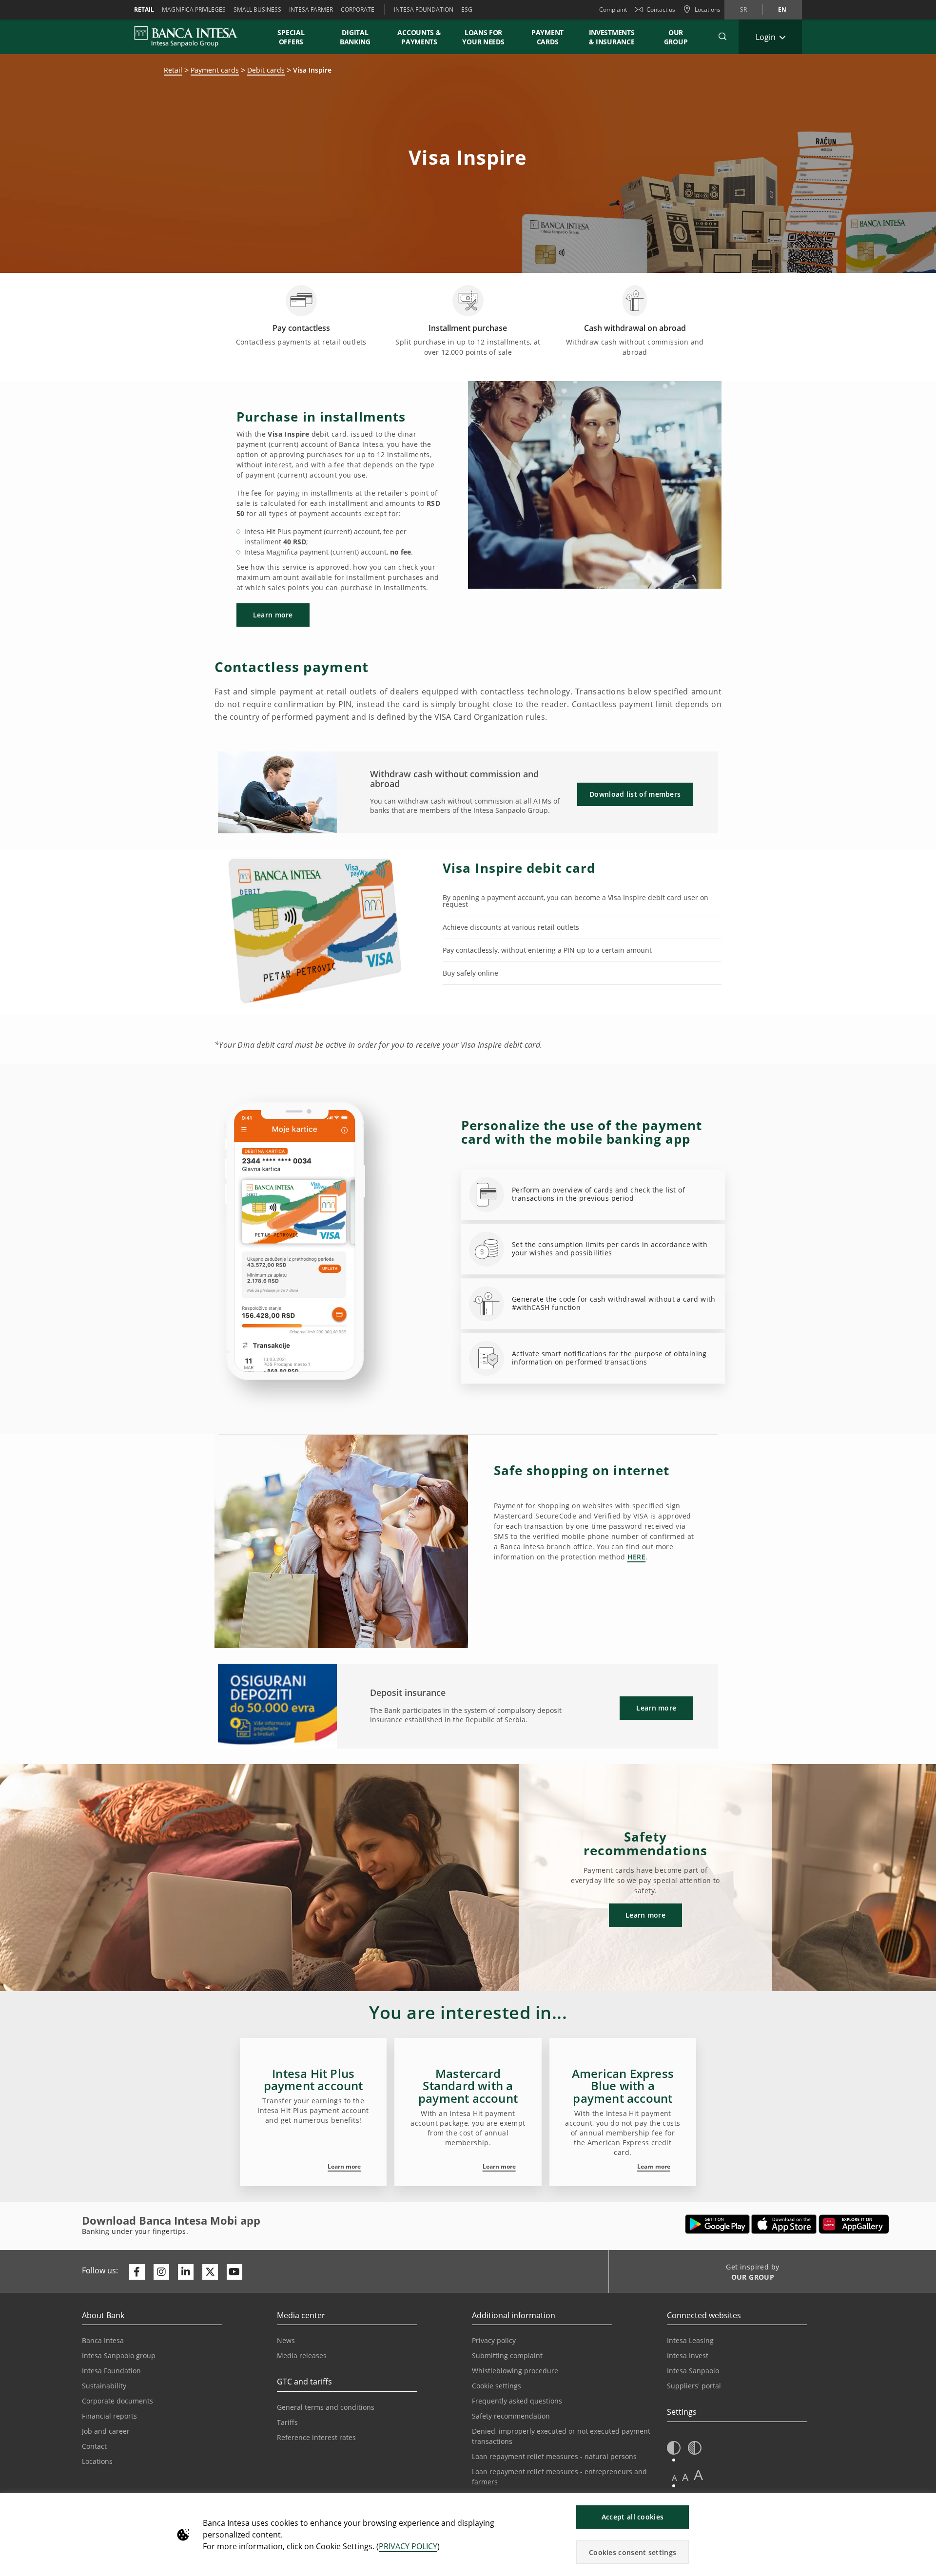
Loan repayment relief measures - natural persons (554, 2456)
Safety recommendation (511, 2416)
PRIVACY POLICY (408, 2546)
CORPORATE (358, 10)
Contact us (661, 10)
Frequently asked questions (517, 2401)
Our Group (676, 37)
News (286, 2340)
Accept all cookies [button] (633, 2517)
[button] (722, 37)
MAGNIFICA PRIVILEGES (194, 10)
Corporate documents (117, 2401)
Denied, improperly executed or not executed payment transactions (561, 2436)
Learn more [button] (273, 615)
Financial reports (109, 2416)
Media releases (302, 2355)
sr (743, 10)
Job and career (106, 2431)
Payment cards (215, 70)
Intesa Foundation (111, 2371)
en (782, 10)
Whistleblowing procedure (515, 2371)
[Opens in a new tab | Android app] (717, 2224)
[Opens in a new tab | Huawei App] (854, 2224)
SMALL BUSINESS (257, 10)
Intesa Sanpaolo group (119, 2355)
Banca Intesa (103, 2340)
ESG (467, 10)
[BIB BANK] (192, 37)
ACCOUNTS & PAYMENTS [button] (419, 37)
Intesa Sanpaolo (693, 2371)
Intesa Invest (688, 2355)
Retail (173, 70)
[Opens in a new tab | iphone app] (784, 2224)
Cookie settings (497, 2386)
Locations (97, 2461)
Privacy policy (494, 2340)
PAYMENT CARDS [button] (547, 37)
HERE (637, 1557)
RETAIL (144, 10)
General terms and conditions (326, 2407)
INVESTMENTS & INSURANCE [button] (612, 37)
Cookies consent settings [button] (633, 2552)
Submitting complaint (507, 2355)
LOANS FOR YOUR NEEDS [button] (483, 37)
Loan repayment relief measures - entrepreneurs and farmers (559, 2477)
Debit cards (266, 70)
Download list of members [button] (635, 794)
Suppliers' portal (694, 2386)
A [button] (674, 2478)
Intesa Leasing (690, 2340)
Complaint (613, 10)
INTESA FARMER (311, 10)
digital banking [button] (355, 37)
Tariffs (287, 2422)
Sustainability (104, 2386)
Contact (94, 2446)
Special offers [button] (291, 37)
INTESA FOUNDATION (424, 10)
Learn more (344, 2166)
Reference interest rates (316, 2437)
